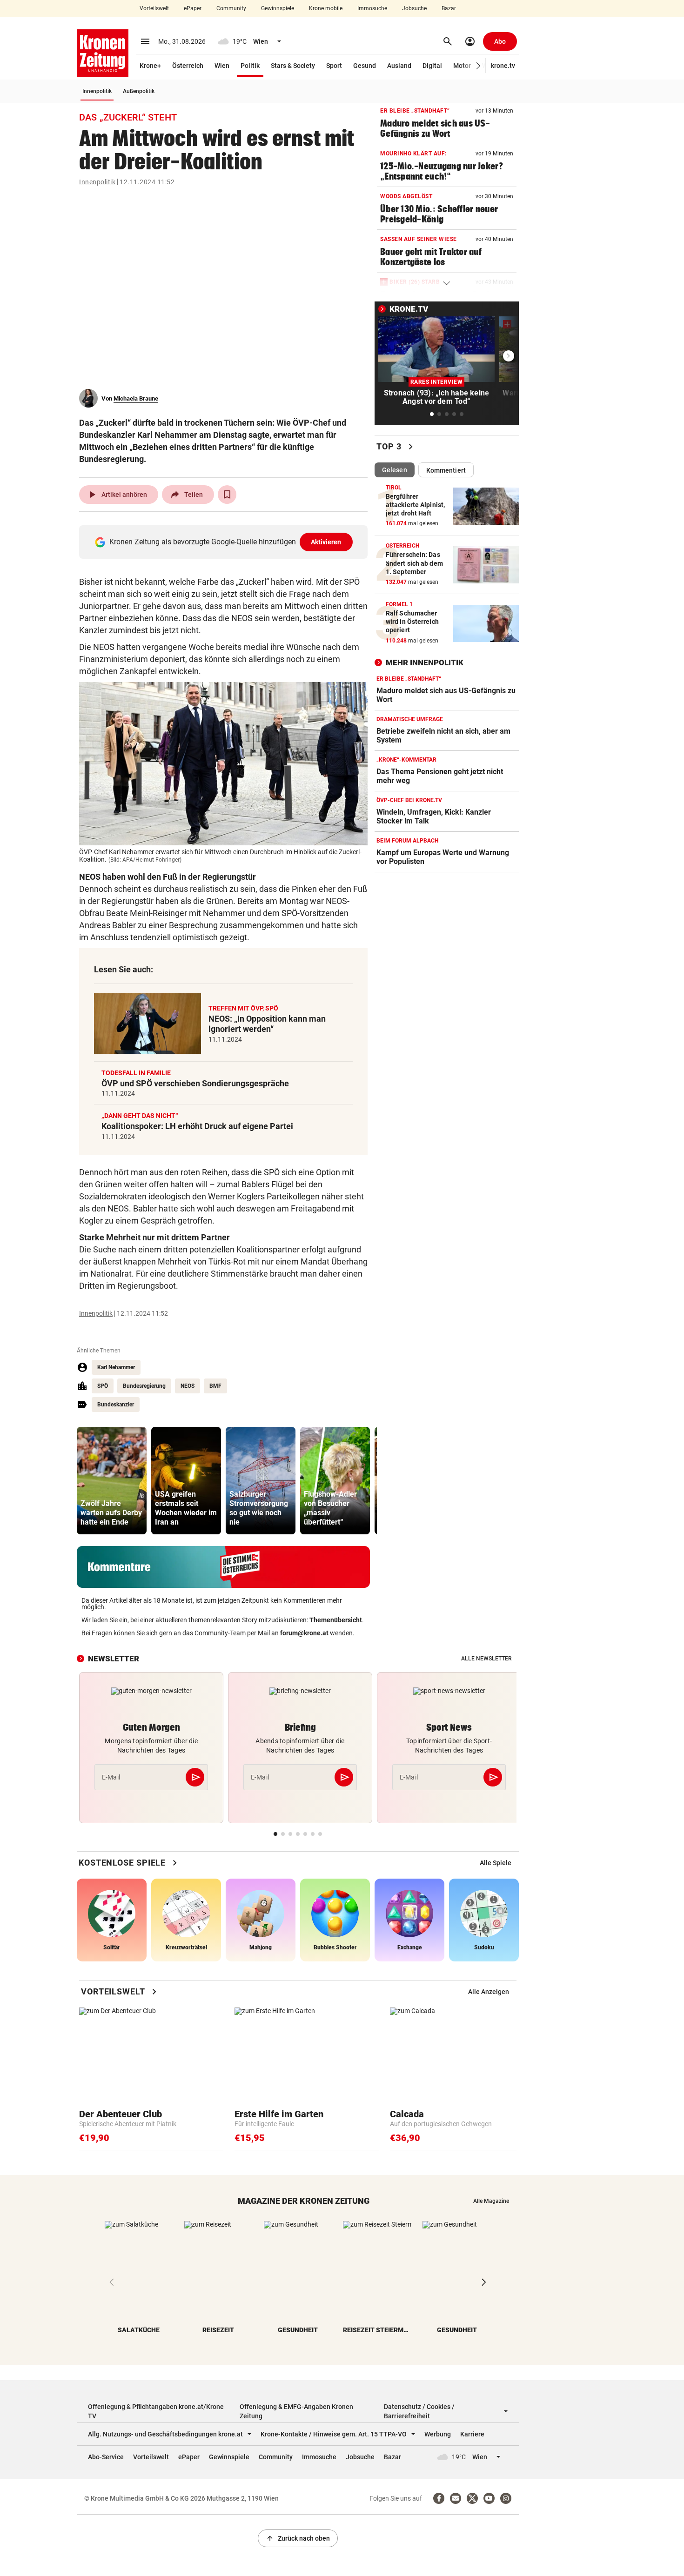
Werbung (438, 2434)
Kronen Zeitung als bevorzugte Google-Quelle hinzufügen (225, 542)
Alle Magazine (491, 2201)
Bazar (449, 8)
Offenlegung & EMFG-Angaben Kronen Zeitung (296, 2411)
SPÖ (103, 1386)
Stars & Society (293, 66)
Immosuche (372, 8)
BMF (215, 1386)
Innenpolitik (97, 91)
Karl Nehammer (116, 1367)
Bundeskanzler (116, 1405)
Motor (462, 66)
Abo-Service (106, 2457)
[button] (479, 66)
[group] (112, 1481)
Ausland (399, 66)
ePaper (193, 8)
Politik (250, 66)
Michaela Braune (136, 398)
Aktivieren (326, 542)
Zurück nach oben (298, 2538)
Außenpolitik (139, 91)
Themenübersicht (336, 1620)
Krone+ (150, 66)
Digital (432, 66)
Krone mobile (326, 8)
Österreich (188, 66)
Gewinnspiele (278, 8)
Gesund (365, 66)
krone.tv (503, 66)
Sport (334, 66)
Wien (222, 66)
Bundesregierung (144, 1386)
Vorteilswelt (154, 8)
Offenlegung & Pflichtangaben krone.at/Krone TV (156, 2411)
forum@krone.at (304, 1633)
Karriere (472, 2434)
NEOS (188, 1386)
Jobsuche (414, 8)
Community (231, 8)
